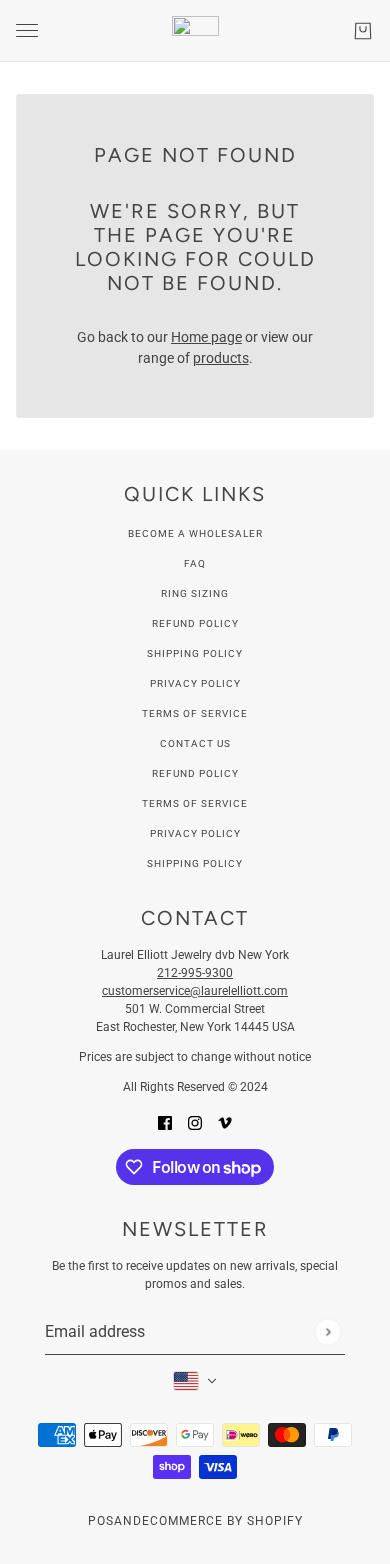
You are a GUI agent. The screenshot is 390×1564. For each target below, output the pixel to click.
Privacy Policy (195, 683)
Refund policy (195, 773)
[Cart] (363, 31)
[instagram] (195, 1122)
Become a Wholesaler (195, 533)
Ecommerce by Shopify (222, 1521)
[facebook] (165, 1122)
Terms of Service (195, 713)
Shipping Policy (195, 653)
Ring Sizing (195, 593)
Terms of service (195, 803)
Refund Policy (195, 623)
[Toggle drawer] (27, 30)
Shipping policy (195, 863)
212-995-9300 (195, 973)
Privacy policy (195, 833)
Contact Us (195, 743)
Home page (206, 337)
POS (101, 1521)
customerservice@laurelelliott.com (195, 991)
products (221, 358)
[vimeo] (225, 1122)
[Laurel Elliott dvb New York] (195, 31)
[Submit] (327, 1331)
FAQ (195, 563)
